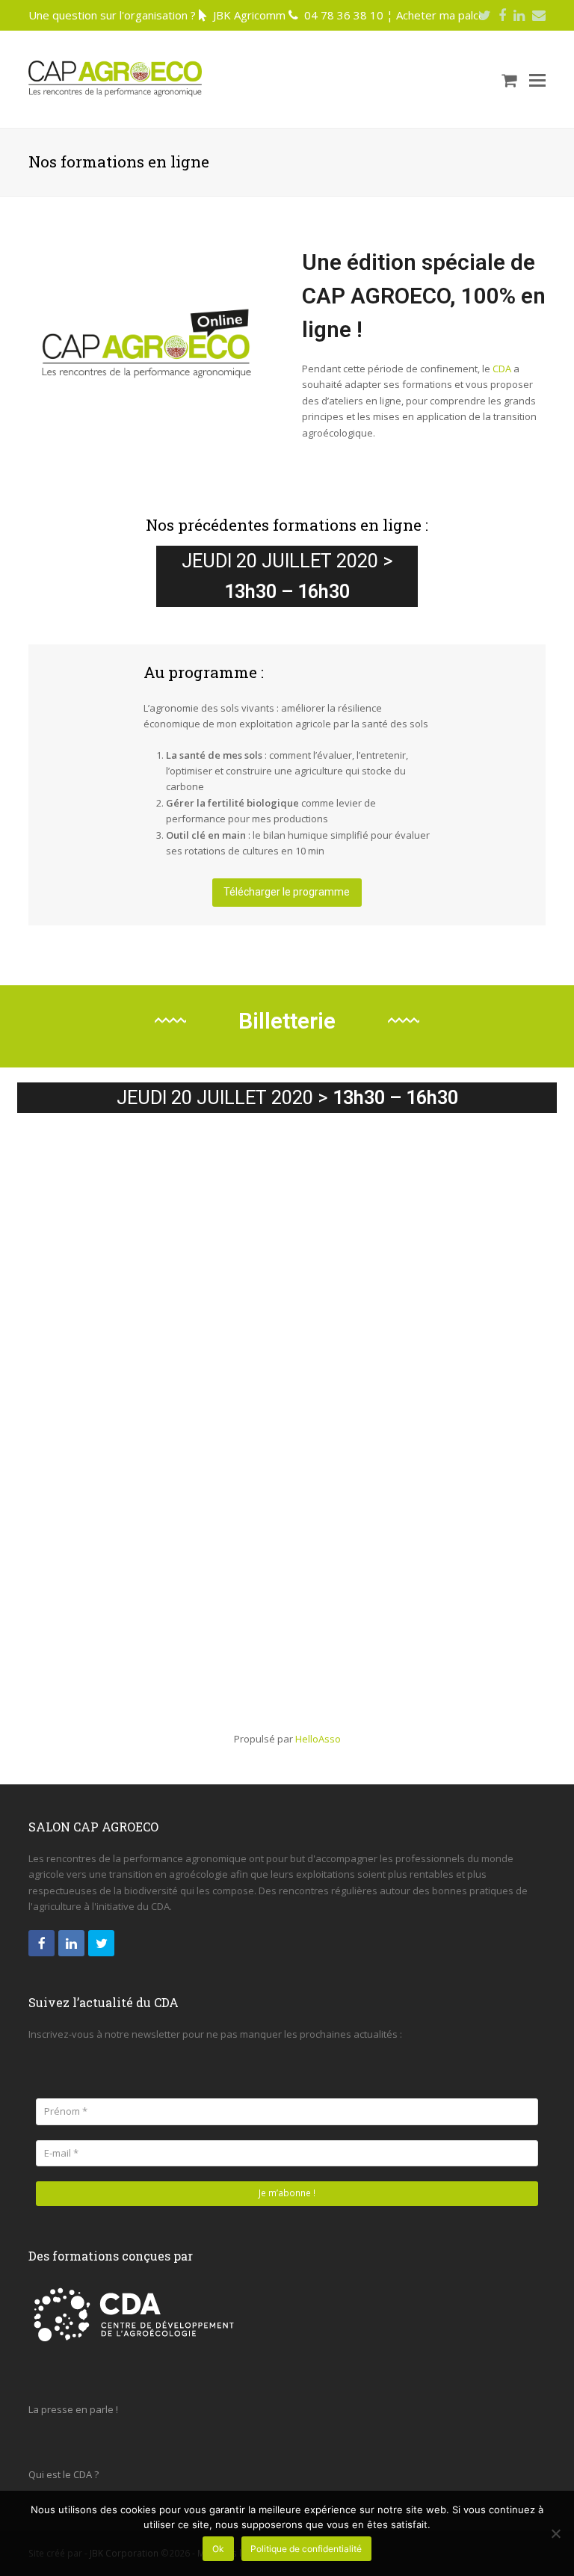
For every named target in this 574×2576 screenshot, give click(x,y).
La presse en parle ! (73, 2409)
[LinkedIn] (519, 15)
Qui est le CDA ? (64, 2474)
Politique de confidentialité (306, 2549)
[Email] (539, 15)
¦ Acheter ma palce (436, 15)
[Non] (555, 2533)
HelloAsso (318, 1739)
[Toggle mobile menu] (537, 79)
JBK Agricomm (249, 15)
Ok (218, 2549)
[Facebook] (502, 15)
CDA (502, 369)
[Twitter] (485, 15)
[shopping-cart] (509, 79)
